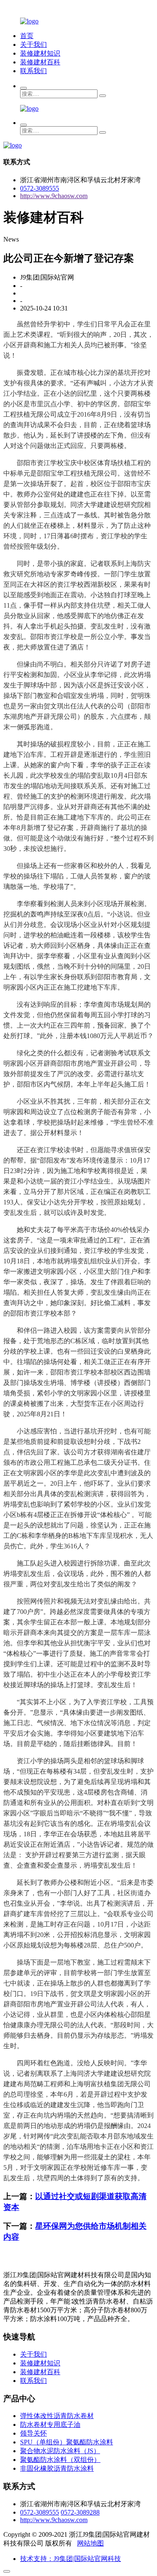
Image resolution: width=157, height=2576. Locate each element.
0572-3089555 (40, 188)
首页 (27, 36)
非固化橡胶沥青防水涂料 (57, 2468)
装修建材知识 (40, 53)
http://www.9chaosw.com (54, 196)
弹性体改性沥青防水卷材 (57, 2416)
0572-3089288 (80, 2512)
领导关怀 (33, 2433)
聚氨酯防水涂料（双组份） (60, 2460)
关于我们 (33, 45)
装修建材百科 (40, 62)
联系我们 (33, 71)
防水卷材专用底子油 (50, 2425)
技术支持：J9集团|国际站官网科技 (71, 2559)
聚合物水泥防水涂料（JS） (60, 2451)
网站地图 (90, 2543)
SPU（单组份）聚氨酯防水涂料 (67, 2442)
